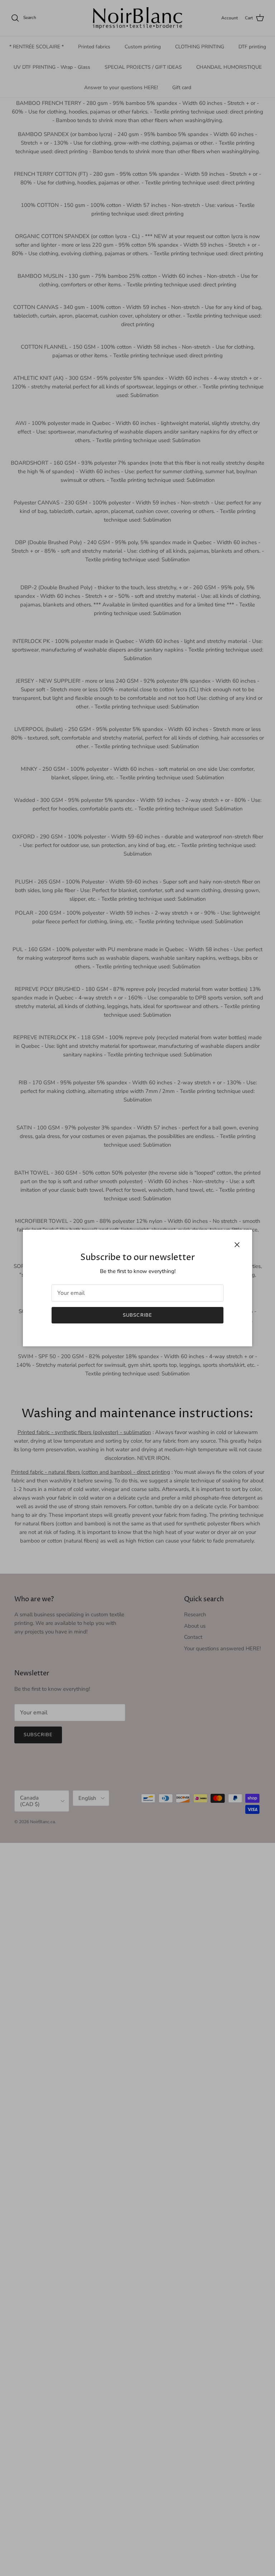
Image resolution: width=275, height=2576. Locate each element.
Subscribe (137, 1315)
